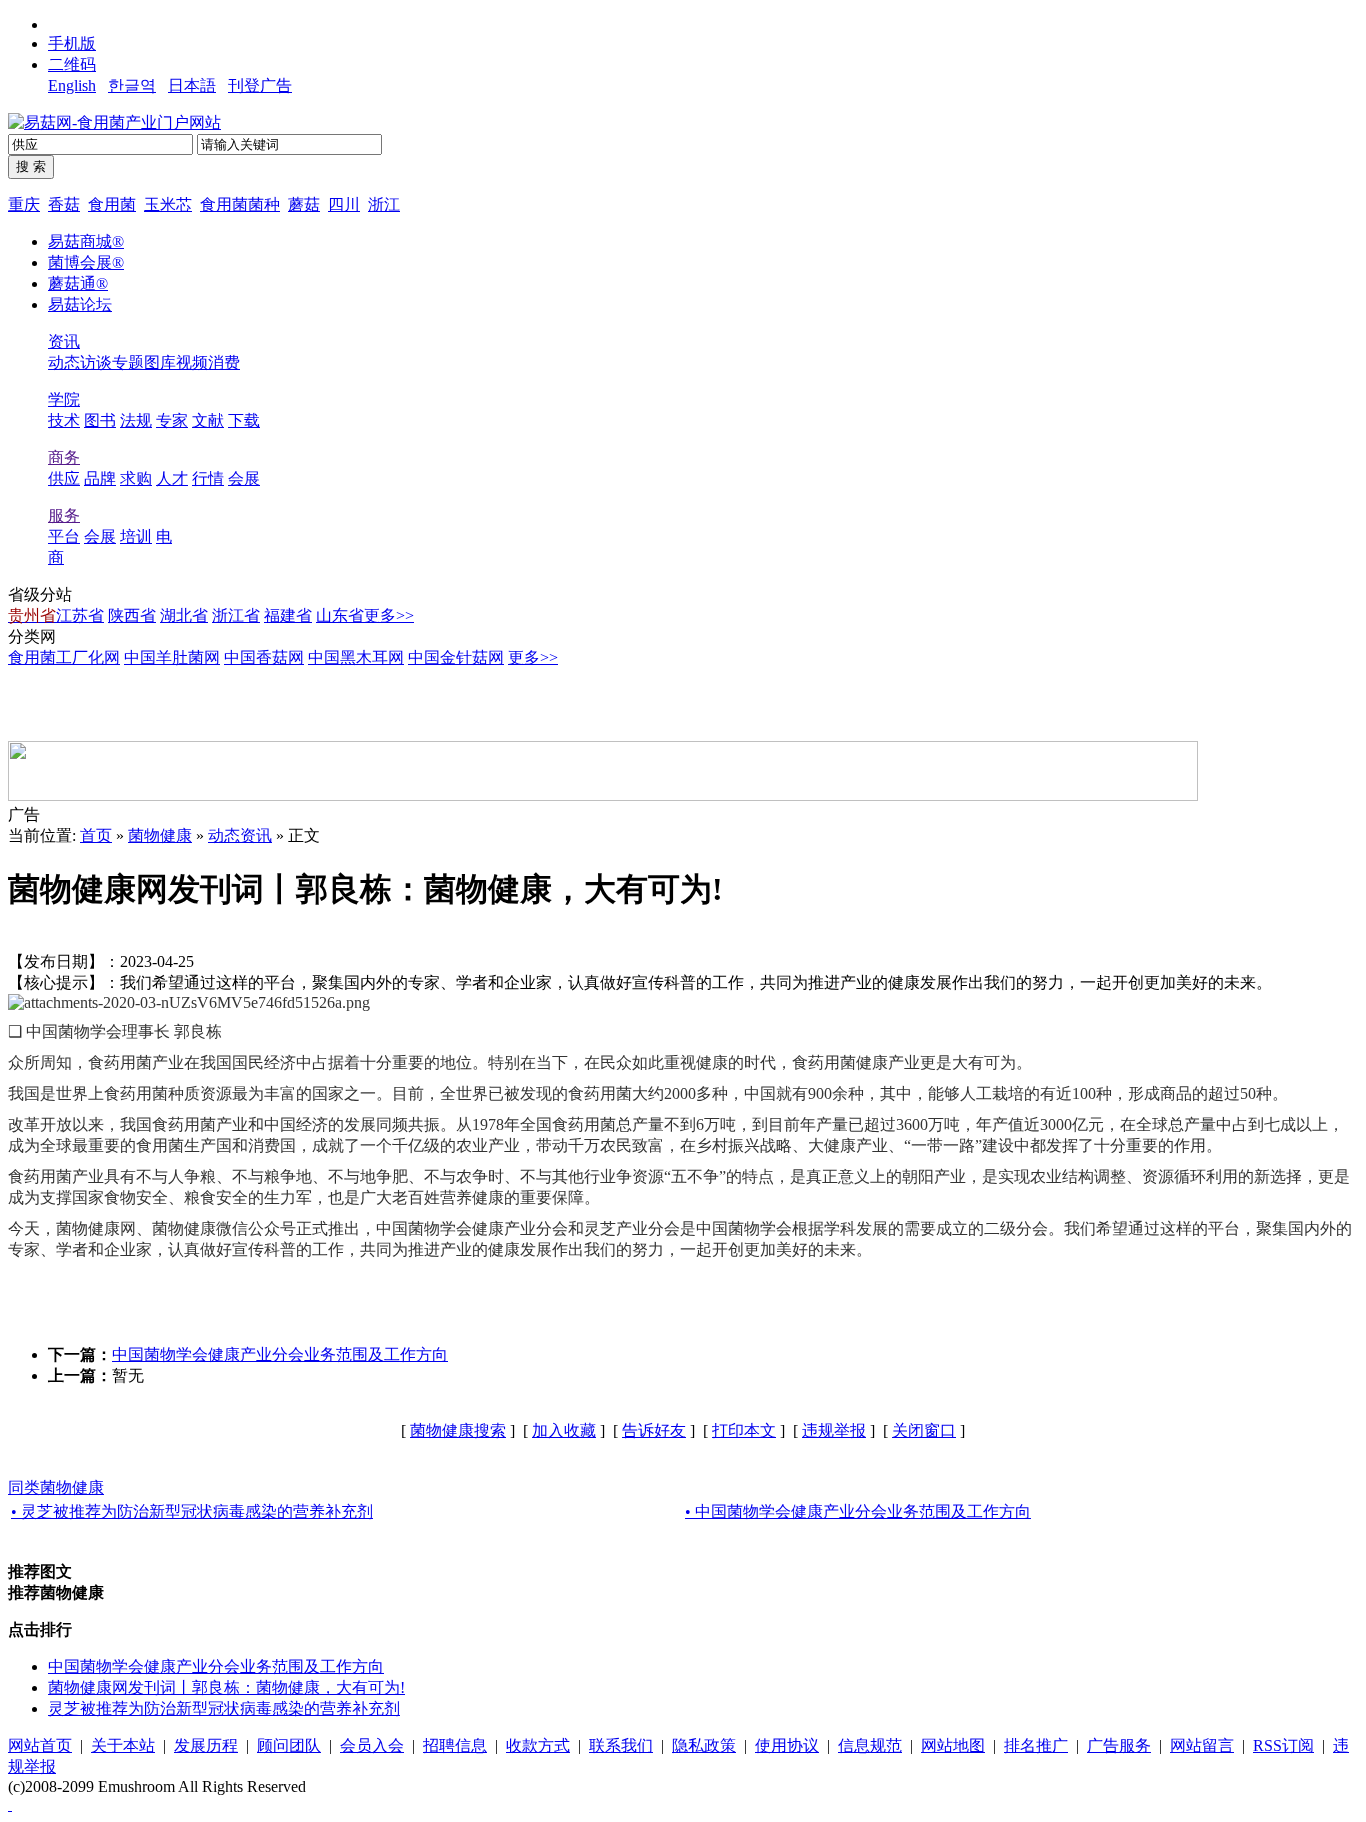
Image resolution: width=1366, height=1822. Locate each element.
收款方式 (538, 1745)
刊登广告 (260, 85)
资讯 (64, 341)
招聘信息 (455, 1745)
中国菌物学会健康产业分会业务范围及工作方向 (280, 1354)
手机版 (72, 43)
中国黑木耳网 (356, 657)
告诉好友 (654, 1430)
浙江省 (236, 615)
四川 (344, 204)
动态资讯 (240, 835)
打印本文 (744, 1430)
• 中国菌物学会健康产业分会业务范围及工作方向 (858, 1511)
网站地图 (953, 1745)
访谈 (96, 362)
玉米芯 (168, 204)
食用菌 (112, 204)
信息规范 (870, 1745)
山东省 (340, 615)
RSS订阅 (1283, 1745)
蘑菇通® (78, 283)
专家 (172, 420)
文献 (208, 420)
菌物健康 (160, 835)
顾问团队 (289, 1745)
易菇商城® (86, 241)
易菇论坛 (80, 304)
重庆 (24, 204)
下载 (244, 420)
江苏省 (80, 615)
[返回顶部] (10, 1804)
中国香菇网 (264, 657)
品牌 (100, 478)
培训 (136, 536)
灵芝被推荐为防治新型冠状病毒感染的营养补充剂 (224, 1708)
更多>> (389, 615)
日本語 (192, 85)
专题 (128, 362)
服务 (64, 515)
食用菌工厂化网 (64, 657)
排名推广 (1036, 1745)
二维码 (72, 64)
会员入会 (372, 1745)
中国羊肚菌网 (172, 657)
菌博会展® (86, 262)
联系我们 (621, 1745)
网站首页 (40, 1745)
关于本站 (123, 1745)
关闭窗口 (924, 1430)
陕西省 (132, 615)
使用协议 (787, 1745)
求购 (136, 478)
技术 (64, 420)
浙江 (384, 204)
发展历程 (206, 1745)
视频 (192, 362)
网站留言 (1202, 1745)
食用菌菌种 (240, 204)
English (72, 85)
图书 (100, 420)
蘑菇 (304, 204)
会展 (244, 478)
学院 (64, 399)
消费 (224, 362)
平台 (64, 536)
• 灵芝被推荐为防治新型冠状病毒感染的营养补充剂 (192, 1511)
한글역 (132, 85)
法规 (136, 420)
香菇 (64, 204)
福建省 (288, 615)
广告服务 (1119, 1745)
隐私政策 (704, 1745)
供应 (64, 478)
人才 (172, 478)
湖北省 (184, 615)
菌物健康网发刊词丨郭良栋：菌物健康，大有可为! (226, 1687)
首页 (96, 835)
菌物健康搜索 (458, 1430)
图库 (160, 362)
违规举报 (834, 1430)
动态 (64, 362)
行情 (208, 478)
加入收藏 (564, 1430)
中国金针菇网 (456, 657)
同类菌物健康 (56, 1487)
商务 (64, 457)
